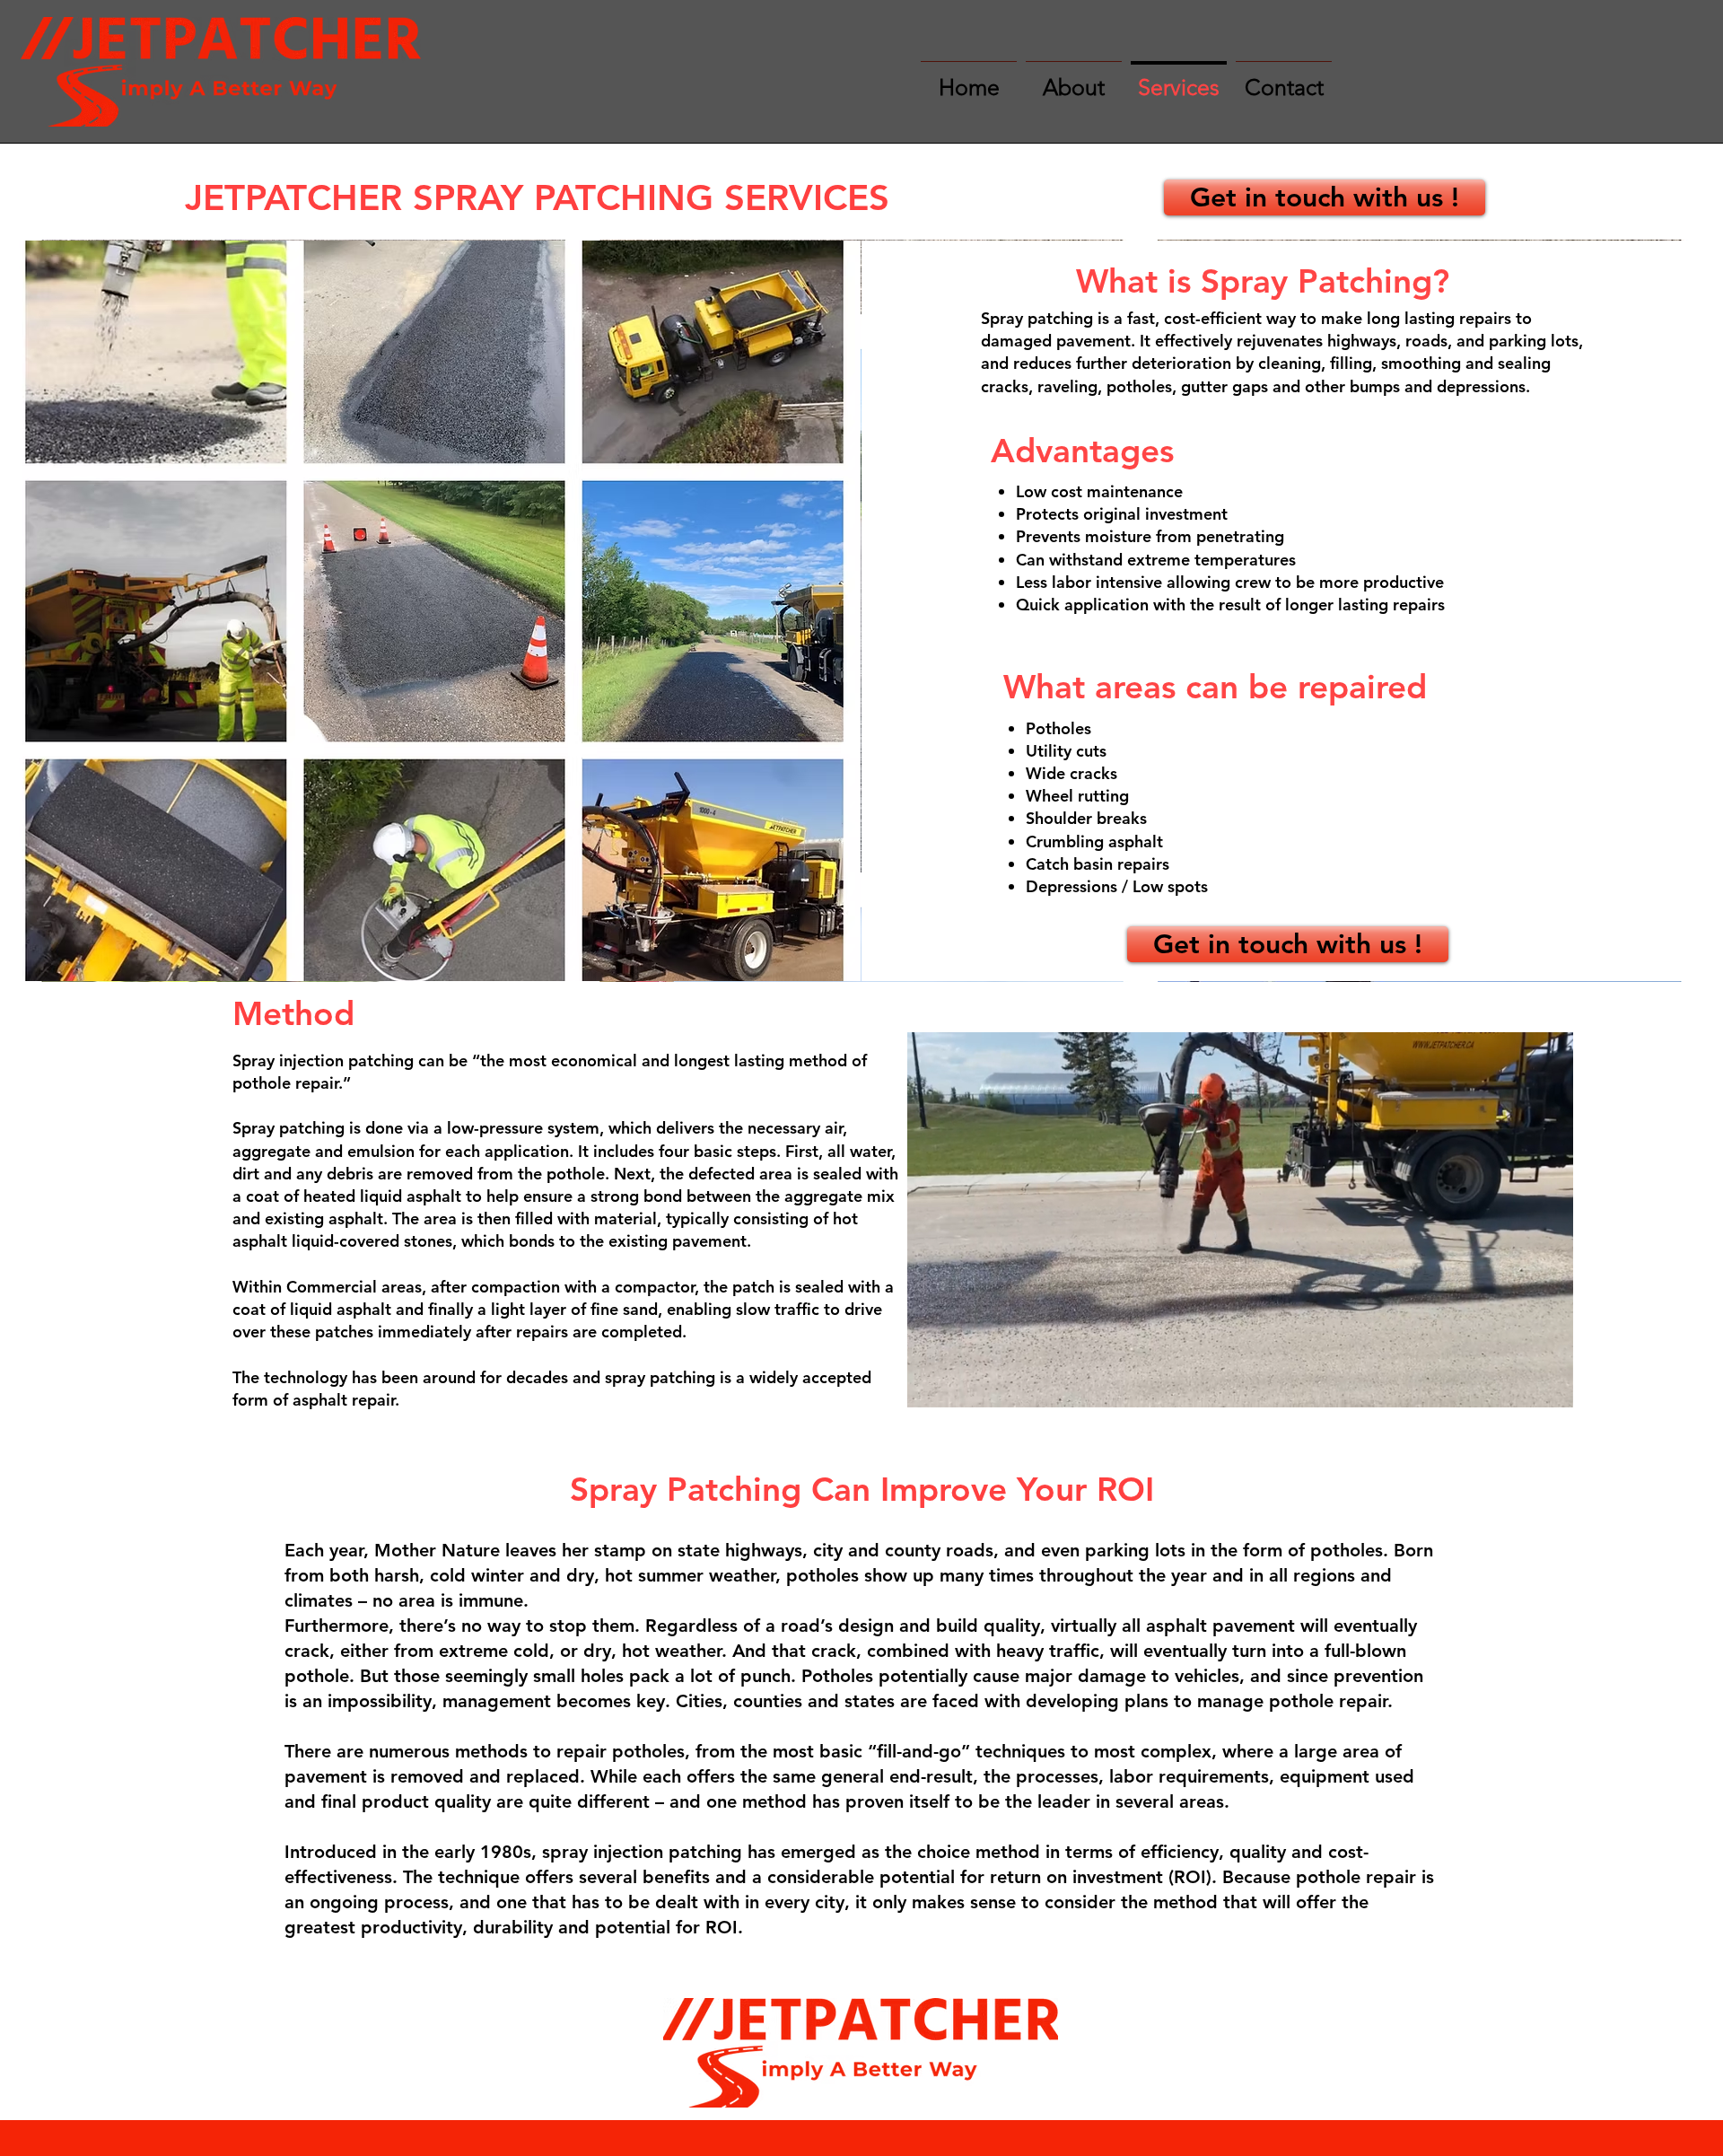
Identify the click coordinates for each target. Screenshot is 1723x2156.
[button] (1550, 1388)
